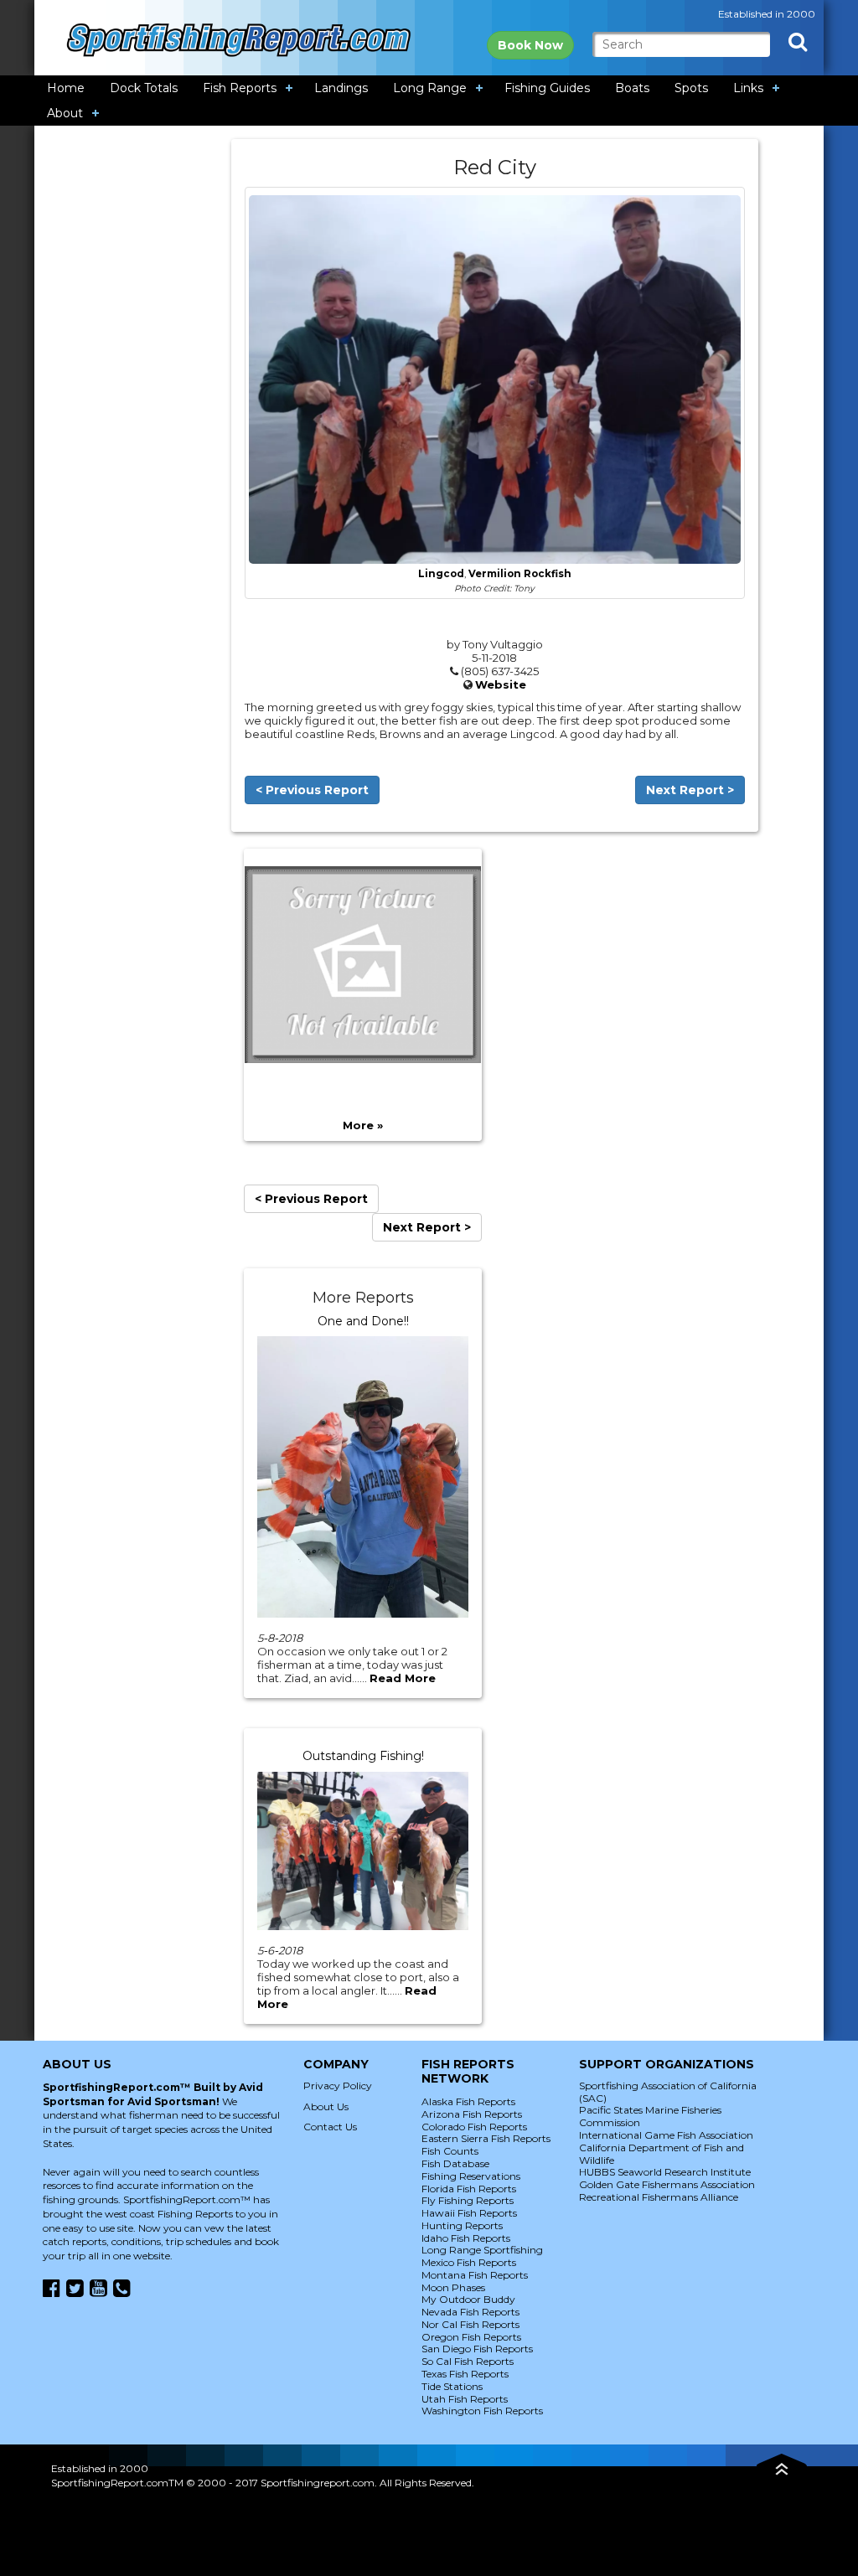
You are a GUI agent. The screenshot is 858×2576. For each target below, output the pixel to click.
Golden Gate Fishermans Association (667, 2184)
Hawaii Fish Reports (469, 2213)
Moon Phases (453, 2287)
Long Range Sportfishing (482, 2250)
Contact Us (330, 2127)
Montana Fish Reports (475, 2275)
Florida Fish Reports (469, 2189)
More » (363, 1125)
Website (501, 684)
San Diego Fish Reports (477, 2349)
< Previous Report (312, 790)
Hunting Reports (462, 2225)
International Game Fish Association (666, 2135)
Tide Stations (452, 2386)
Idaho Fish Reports (466, 2238)
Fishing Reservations (471, 2176)
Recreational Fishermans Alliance (659, 2197)
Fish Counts (450, 2151)
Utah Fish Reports (465, 2399)
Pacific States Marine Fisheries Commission (650, 2116)
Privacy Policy (338, 2086)
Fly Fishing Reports (468, 2200)
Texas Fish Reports (465, 2374)
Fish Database (455, 2163)
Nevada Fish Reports (470, 2312)
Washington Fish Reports (482, 2411)
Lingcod (441, 574)
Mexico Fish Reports (469, 2262)
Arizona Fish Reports (472, 2114)
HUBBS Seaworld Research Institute (665, 2172)
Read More (403, 1678)
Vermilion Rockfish (520, 574)
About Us (326, 2106)
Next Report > (690, 790)
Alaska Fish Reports (468, 2101)
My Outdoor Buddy (468, 2299)
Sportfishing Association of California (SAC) (668, 2092)
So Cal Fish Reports (468, 2361)
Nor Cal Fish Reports (470, 2324)
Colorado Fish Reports (474, 2127)
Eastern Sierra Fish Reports (486, 2138)
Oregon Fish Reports (471, 2337)
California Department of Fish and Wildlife (662, 2154)
